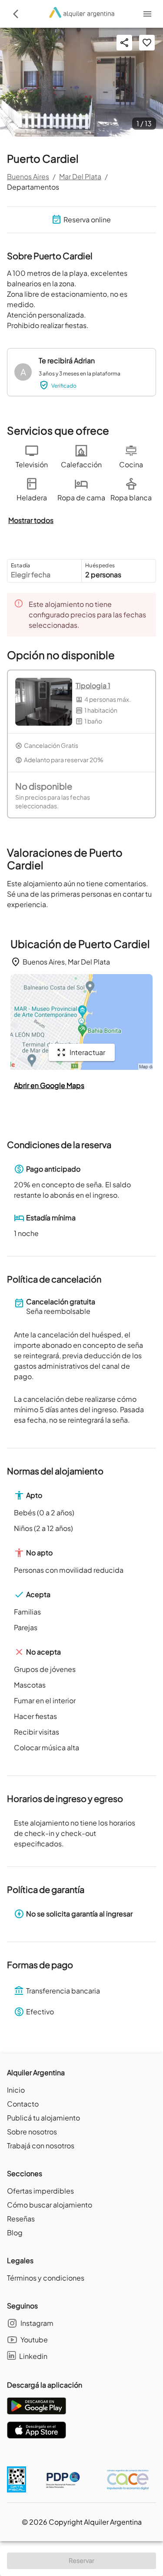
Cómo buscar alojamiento (50, 2205)
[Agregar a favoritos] (147, 43)
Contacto (23, 2104)
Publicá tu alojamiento (43, 2118)
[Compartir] (124, 43)
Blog (15, 2233)
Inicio (16, 2090)
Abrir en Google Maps (49, 1085)
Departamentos (33, 187)
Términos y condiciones (46, 2278)
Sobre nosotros (32, 2132)
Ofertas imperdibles (40, 2191)
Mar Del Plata (80, 176)
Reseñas (21, 2219)
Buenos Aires (28, 176)
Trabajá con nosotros (41, 2146)
